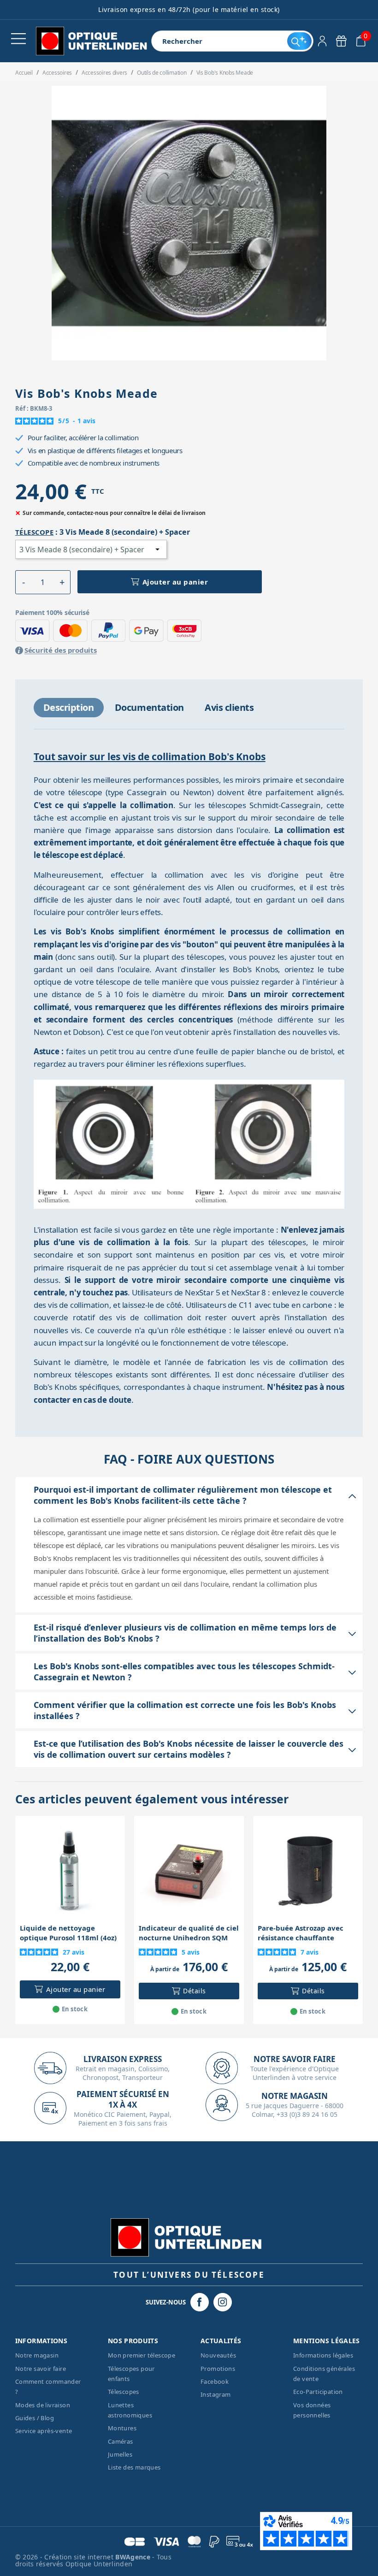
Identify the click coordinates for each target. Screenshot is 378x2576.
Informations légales (323, 2355)
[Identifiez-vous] (322, 41)
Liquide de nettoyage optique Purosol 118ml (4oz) (68, 1933)
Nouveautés (218, 2355)
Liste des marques (134, 2467)
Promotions (218, 2369)
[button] (24, 582)
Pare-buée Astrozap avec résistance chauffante (301, 1933)
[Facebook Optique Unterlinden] (200, 2302)
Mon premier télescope (142, 2355)
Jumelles (120, 2454)
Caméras (121, 2441)
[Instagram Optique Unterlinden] (223, 2302)
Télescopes (124, 2392)
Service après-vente (44, 2431)
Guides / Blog (35, 2418)
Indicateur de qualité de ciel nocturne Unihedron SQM (189, 1933)
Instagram (216, 2394)
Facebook (215, 2381)
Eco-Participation (318, 2392)
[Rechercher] (299, 41)
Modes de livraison (43, 2405)
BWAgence (134, 2557)
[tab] (69, 708)
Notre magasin (37, 2355)
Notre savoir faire (41, 2369)
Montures (122, 2428)
